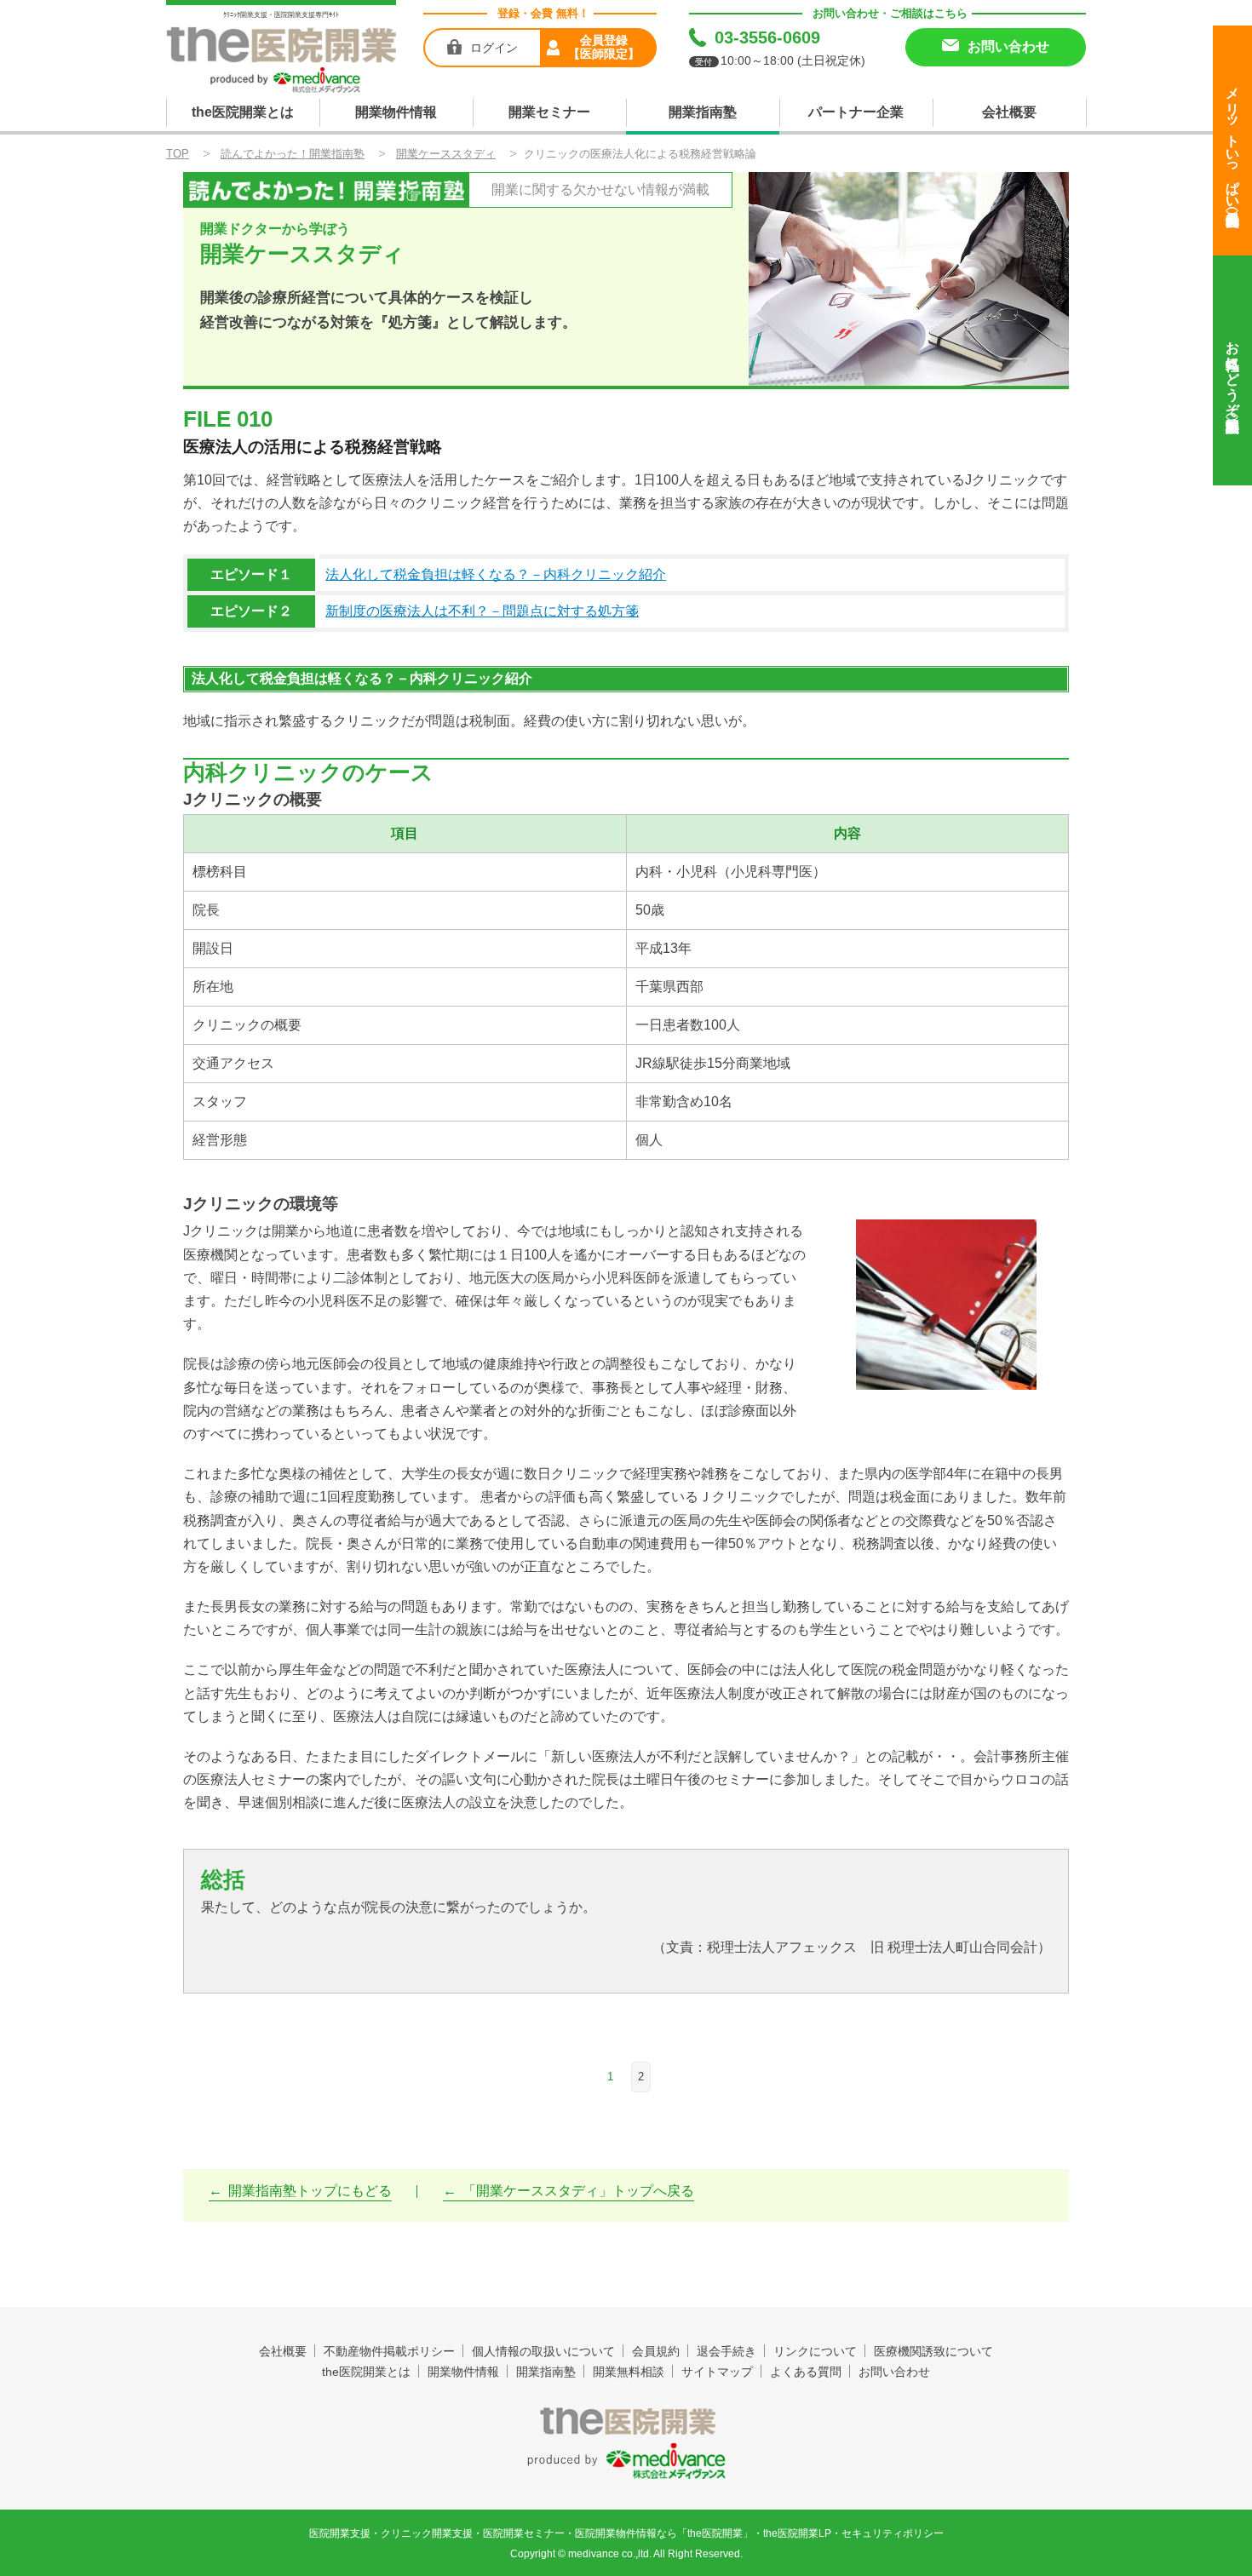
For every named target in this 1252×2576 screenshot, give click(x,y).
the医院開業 (626, 2421)
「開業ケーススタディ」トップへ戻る (578, 2191)
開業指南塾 (703, 112)
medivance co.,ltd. (610, 2554)
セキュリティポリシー (893, 2533)
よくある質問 (806, 2372)
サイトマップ (717, 2372)
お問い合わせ (894, 2372)
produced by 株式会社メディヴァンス (626, 2461)
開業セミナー (549, 112)
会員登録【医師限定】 (604, 47)
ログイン (494, 48)
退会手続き (727, 2351)
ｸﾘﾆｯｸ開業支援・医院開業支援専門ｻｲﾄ (281, 15)
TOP (178, 154)
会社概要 (1009, 112)
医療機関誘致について (933, 2351)
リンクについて (815, 2351)
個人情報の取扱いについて (543, 2351)
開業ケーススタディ (446, 154)
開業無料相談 (629, 2372)
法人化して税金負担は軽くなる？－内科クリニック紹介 (496, 574)
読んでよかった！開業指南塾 (293, 154)
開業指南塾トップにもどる (310, 2191)
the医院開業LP (797, 2533)
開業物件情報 (396, 112)
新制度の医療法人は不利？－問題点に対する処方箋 (482, 611)
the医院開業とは (243, 112)
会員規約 (656, 2351)
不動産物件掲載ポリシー (389, 2351)
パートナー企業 (856, 112)
